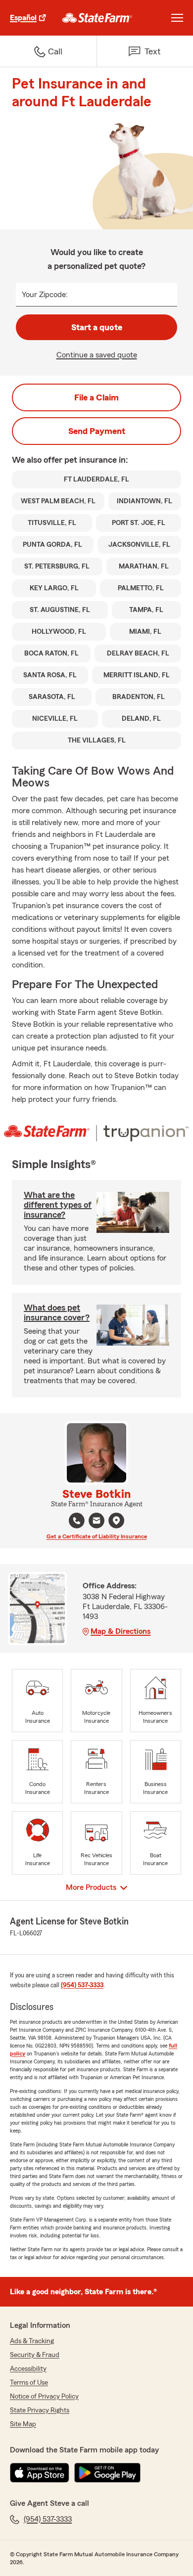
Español (23, 18)
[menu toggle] (177, 18)
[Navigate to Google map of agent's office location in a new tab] (116, 1521)
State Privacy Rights (40, 2410)
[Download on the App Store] (40, 2473)
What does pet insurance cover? (57, 1312)
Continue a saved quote (97, 355)
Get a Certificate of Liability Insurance (97, 1536)
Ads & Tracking (32, 2341)
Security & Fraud (35, 2355)
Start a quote (97, 327)
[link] (97, 18)
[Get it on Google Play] (107, 2473)
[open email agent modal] (96, 1522)
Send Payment (97, 431)
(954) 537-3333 (82, 1985)
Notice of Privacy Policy (44, 2397)
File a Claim (96, 397)
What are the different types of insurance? (58, 1205)
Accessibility (28, 2369)
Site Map (23, 2424)
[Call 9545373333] (77, 1521)
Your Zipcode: (45, 295)
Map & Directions (121, 1631)
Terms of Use (29, 2383)
